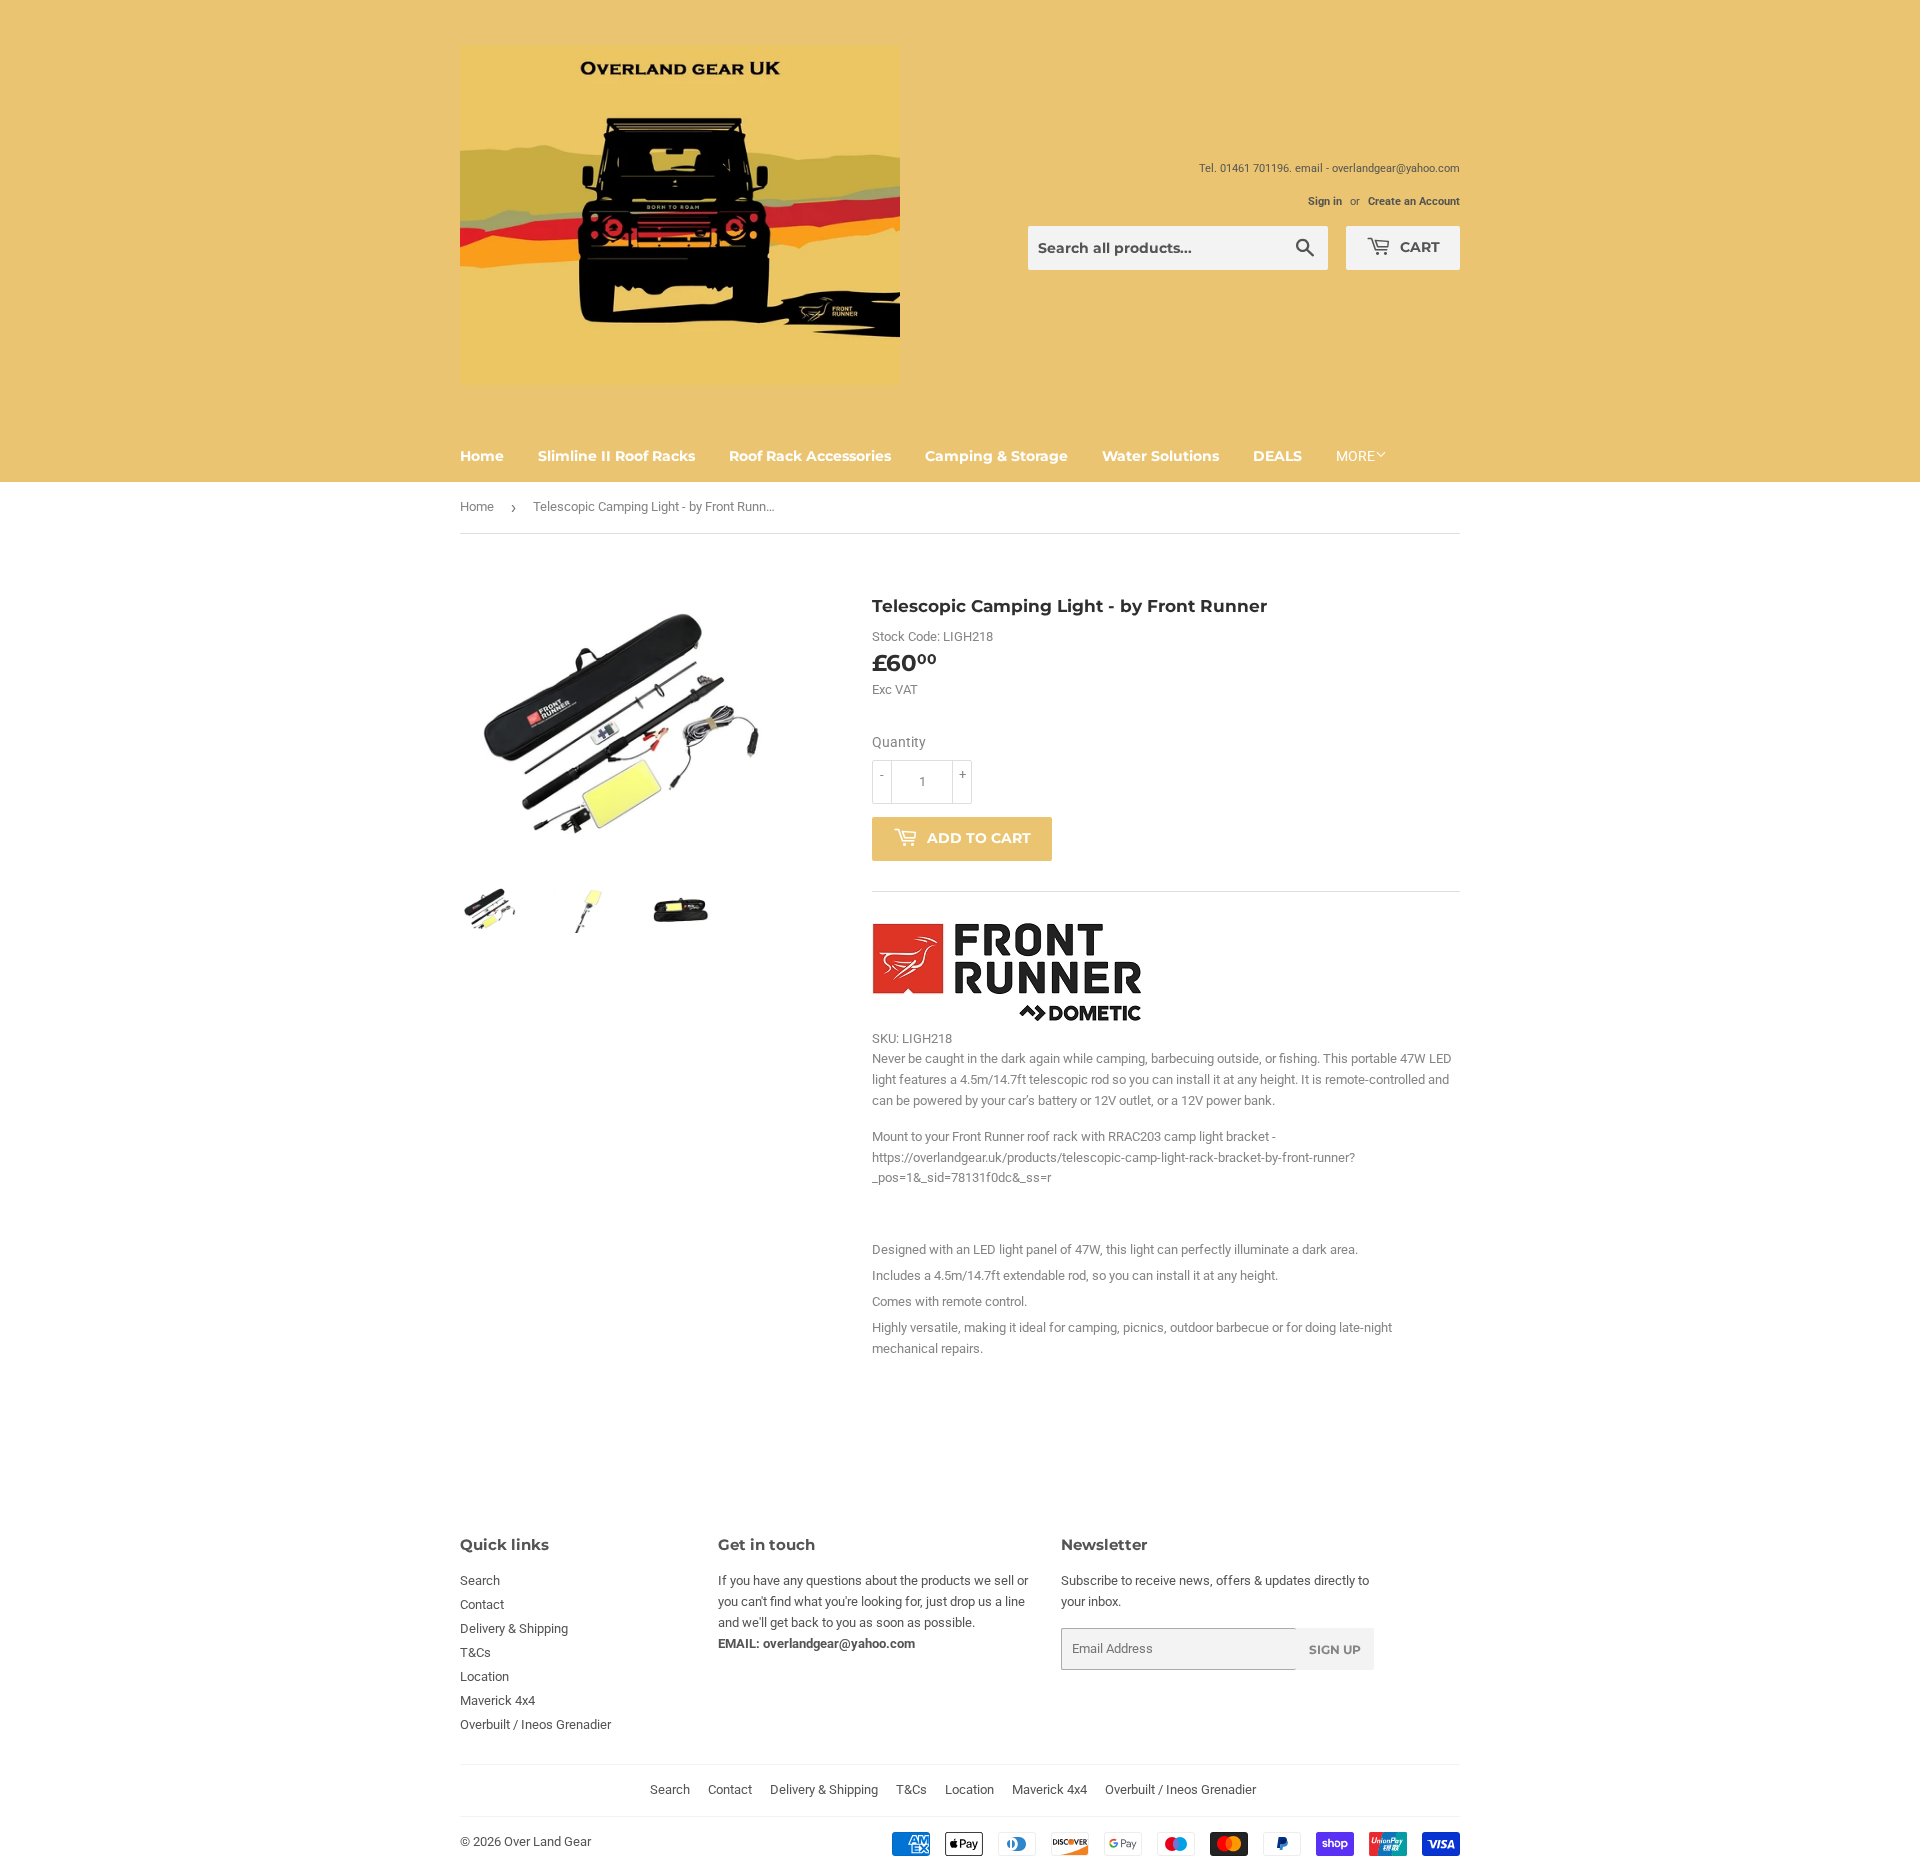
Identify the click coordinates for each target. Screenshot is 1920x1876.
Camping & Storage (996, 456)
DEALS (1277, 456)
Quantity (899, 742)
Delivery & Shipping (514, 1628)
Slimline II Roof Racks (616, 456)
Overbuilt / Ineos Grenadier (535, 1724)
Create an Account (1414, 201)
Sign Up (1335, 1649)
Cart (1418, 247)
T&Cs (475, 1652)
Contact (482, 1604)
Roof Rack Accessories (810, 456)
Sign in (1325, 201)
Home (482, 456)
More (1355, 456)
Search (480, 1580)
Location (484, 1676)
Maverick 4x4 (497, 1700)
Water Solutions (1160, 456)
